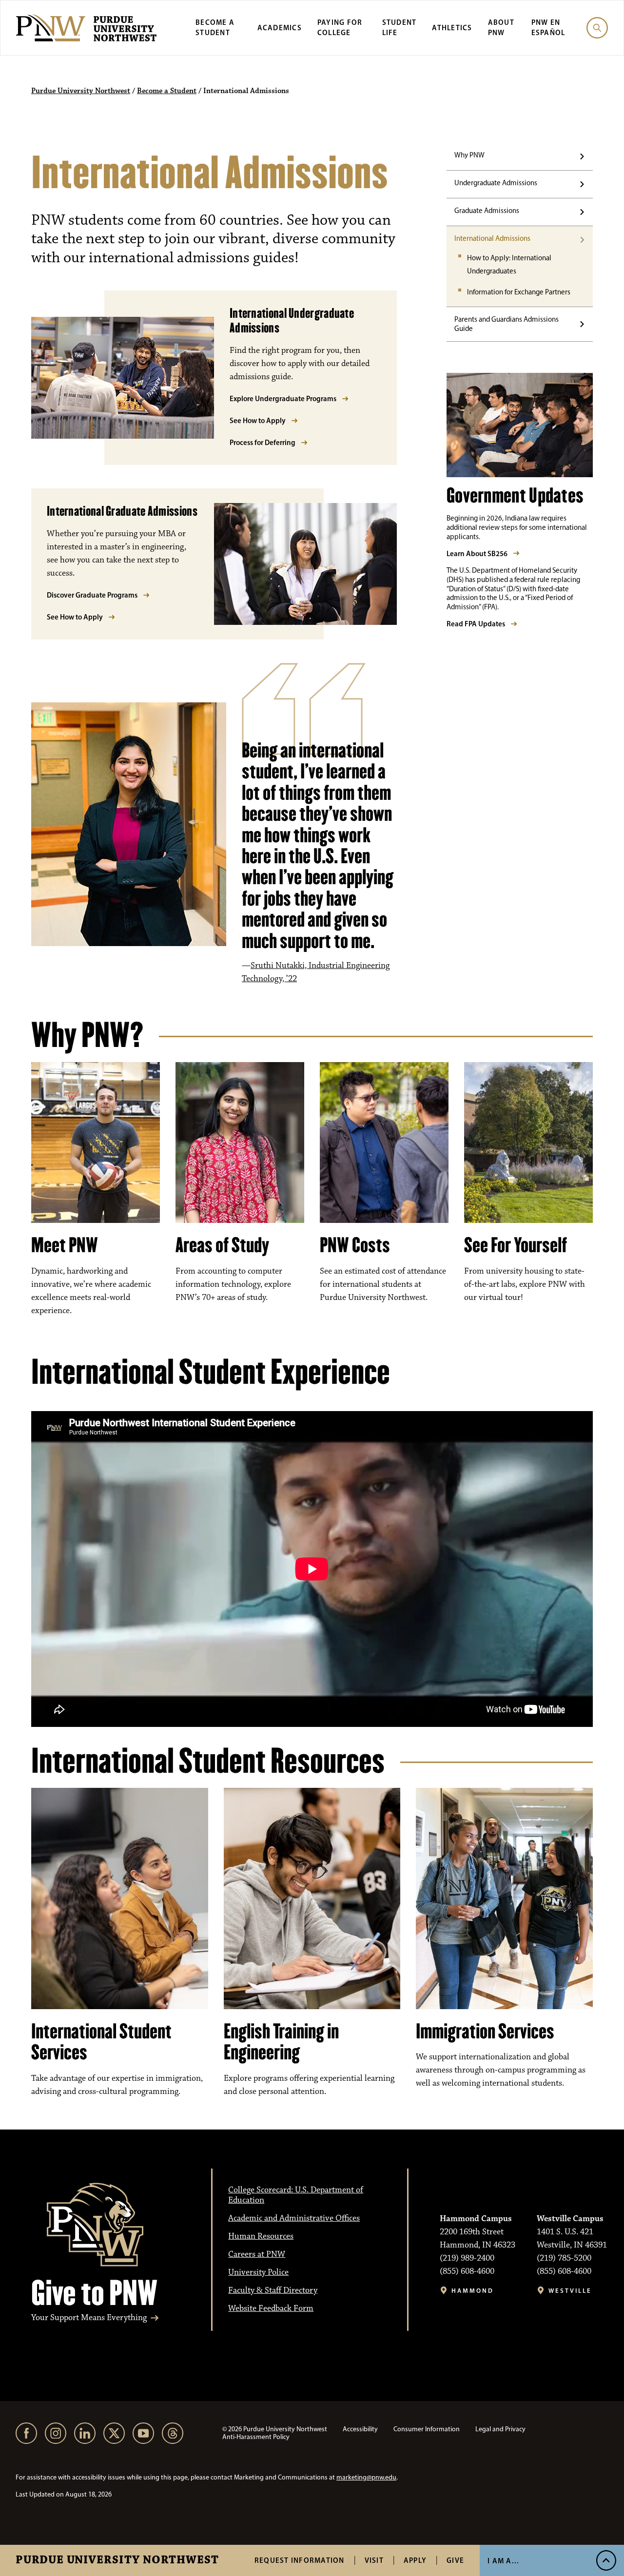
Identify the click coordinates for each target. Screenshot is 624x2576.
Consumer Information (427, 2429)
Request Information (300, 2560)
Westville (570, 2291)
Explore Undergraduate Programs (283, 398)
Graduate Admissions (487, 211)
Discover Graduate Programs (92, 595)
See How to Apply (258, 420)
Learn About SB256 (477, 553)
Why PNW (469, 155)
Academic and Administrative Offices (294, 2218)
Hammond (473, 2291)
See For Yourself (516, 1245)
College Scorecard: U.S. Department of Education (296, 2195)
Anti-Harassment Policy (256, 2437)
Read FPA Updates (476, 624)
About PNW (501, 27)
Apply (415, 2560)
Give (455, 2560)
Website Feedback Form (271, 2308)
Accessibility (360, 2429)
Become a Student (215, 27)
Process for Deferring (263, 442)
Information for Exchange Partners (519, 292)
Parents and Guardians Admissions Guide (507, 324)
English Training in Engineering (281, 2042)
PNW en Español (548, 27)
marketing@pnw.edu (366, 2477)
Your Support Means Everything (89, 2318)
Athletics (452, 28)
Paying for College (340, 27)
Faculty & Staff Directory (273, 2290)
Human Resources (261, 2236)
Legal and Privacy (500, 2429)
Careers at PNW (257, 2254)
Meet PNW (65, 1245)
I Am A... (503, 2561)
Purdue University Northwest (117, 2560)
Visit (374, 2560)
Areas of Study (222, 1245)
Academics (280, 28)
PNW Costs (355, 1245)
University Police (258, 2272)
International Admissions (492, 238)
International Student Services (101, 2042)
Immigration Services (485, 2031)
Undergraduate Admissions (496, 183)
